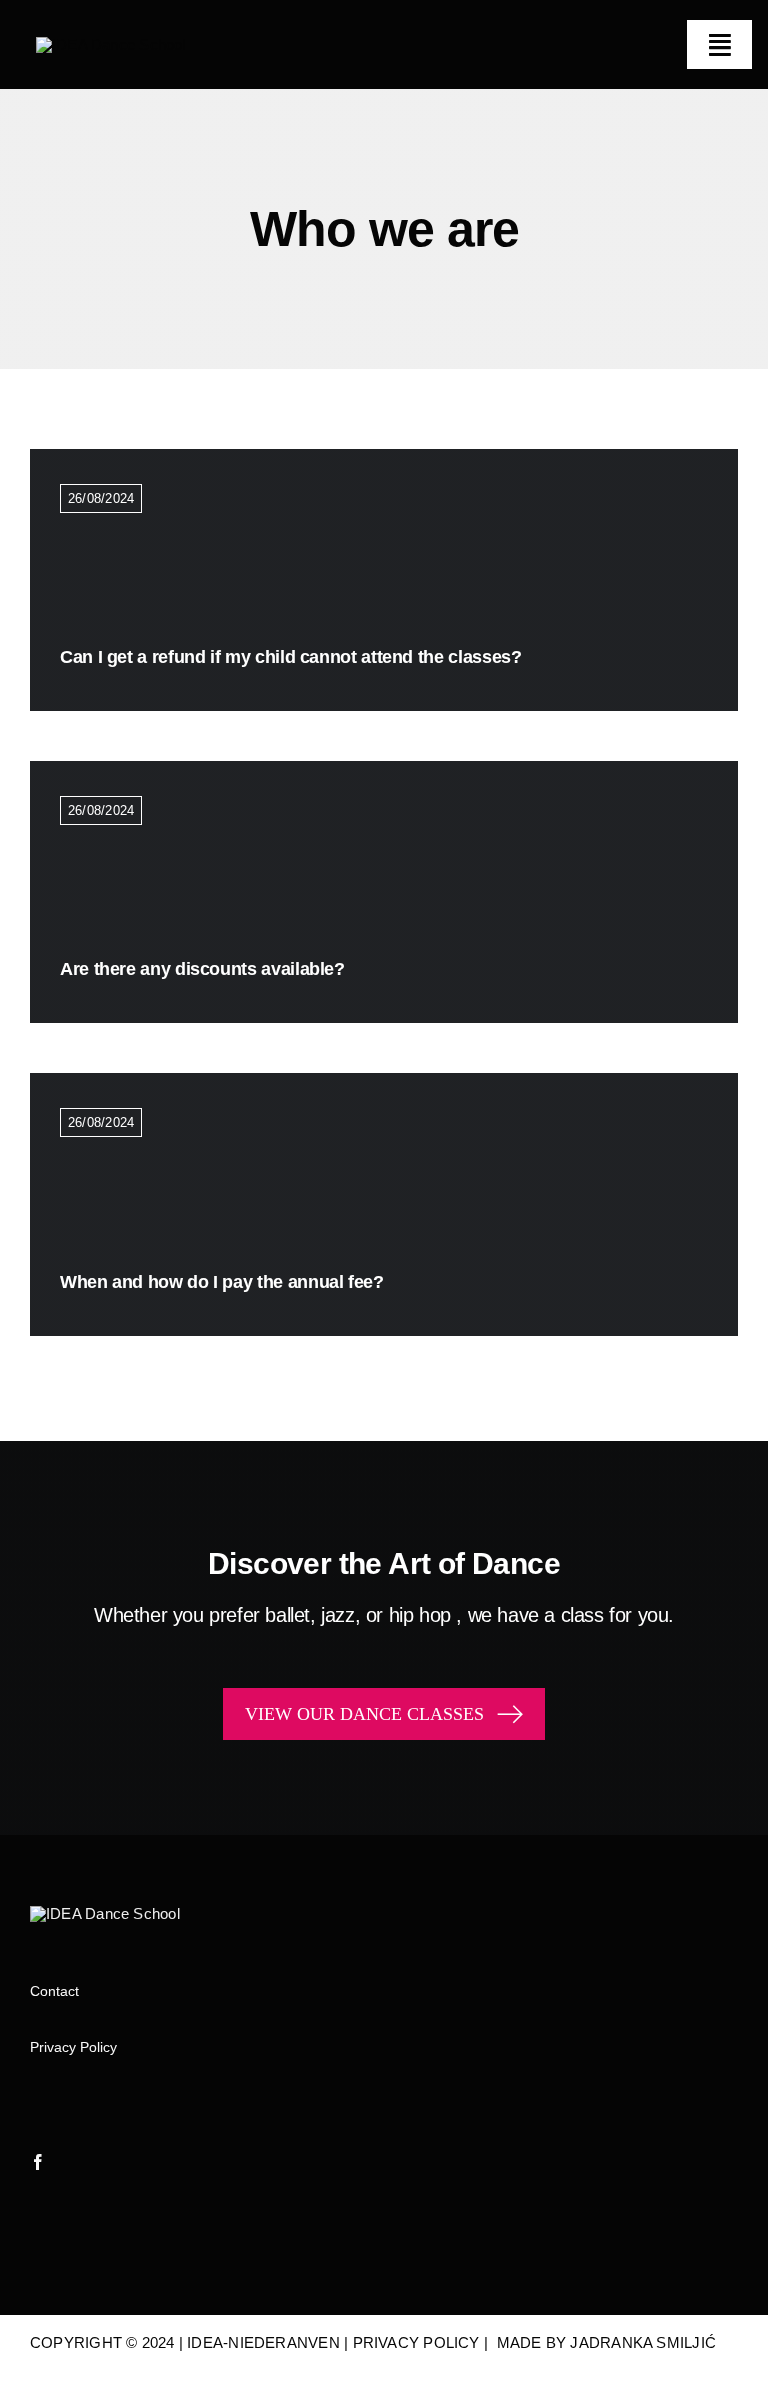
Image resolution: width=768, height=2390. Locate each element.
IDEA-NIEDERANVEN (265, 2342)
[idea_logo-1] (111, 44)
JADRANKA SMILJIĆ (643, 2342)
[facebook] (38, 2162)
